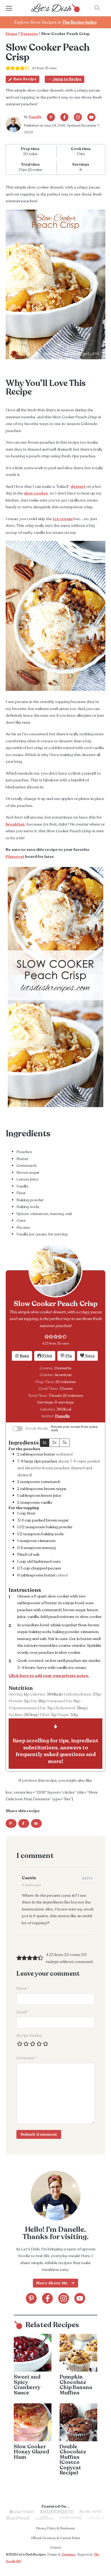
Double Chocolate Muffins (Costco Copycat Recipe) (73, 2460)
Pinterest (15, 857)
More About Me (52, 2283)
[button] (47, 1336)
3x (65, 1443)
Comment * (27, 2058)
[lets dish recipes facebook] (64, 117)
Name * (23, 1988)
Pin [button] (68, 1356)
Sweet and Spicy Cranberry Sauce (27, 2385)
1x (45, 1443)
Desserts (29, 34)
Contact (55, 2547)
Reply (88, 1879)
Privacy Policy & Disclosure (55, 2528)
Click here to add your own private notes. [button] (49, 1676)
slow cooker (36, 493)
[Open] (14, 8)
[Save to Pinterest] (11, 1823)
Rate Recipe (25, 79)
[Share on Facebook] (24, 1823)
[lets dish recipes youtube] (91, 117)
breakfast (15, 824)
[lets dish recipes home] (55, 8)
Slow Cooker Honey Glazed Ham (31, 2452)
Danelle (35, 117)
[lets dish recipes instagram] (78, 117)
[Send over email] (36, 1823)
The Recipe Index (79, 22)
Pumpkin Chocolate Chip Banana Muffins (76, 2385)
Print (47, 1356)
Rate (24, 1356)
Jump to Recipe (67, 79)
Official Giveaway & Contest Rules (55, 2538)
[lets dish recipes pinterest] (51, 117)
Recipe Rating (29, 2035)
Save (90, 1356)
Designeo (69, 2554)
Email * (23, 2012)
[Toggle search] (97, 8)
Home (11, 34)
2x (54, 1443)
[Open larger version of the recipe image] (55, 1270)
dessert (78, 486)
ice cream (63, 519)
